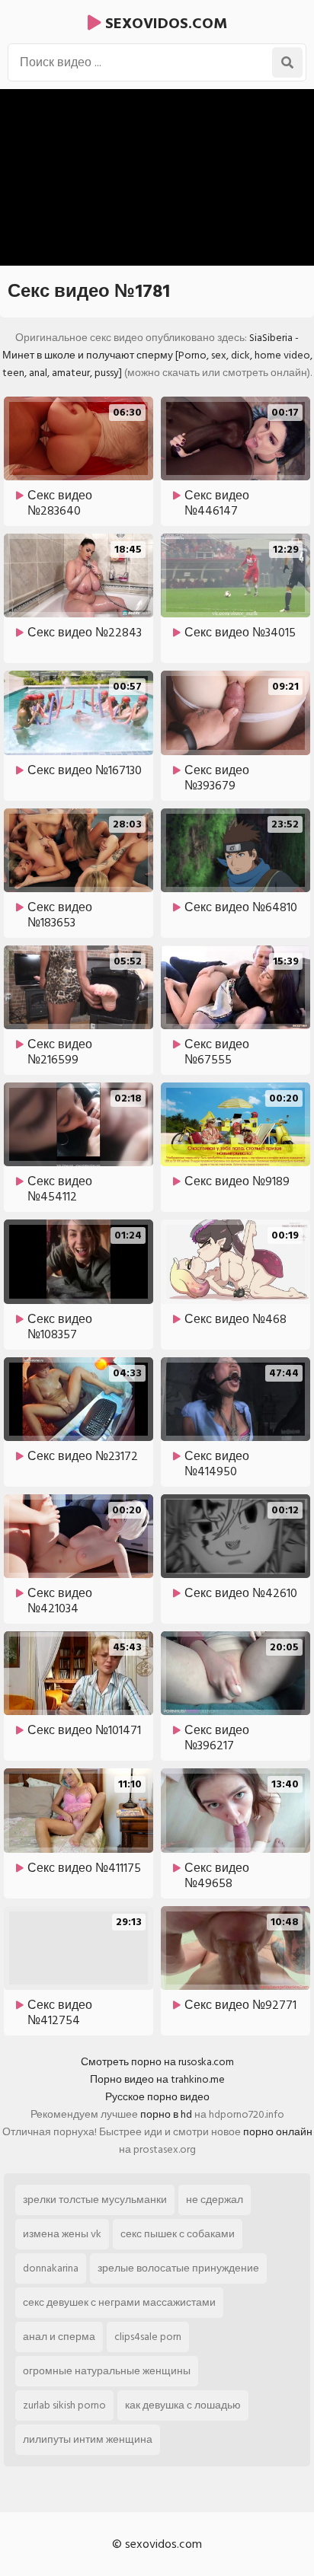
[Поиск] (287, 62)
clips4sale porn (148, 2337)
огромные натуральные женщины (107, 2371)
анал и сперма (59, 2337)
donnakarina (51, 2268)
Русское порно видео (157, 2097)
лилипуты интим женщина (88, 2439)
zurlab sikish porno (64, 2405)
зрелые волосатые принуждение (178, 2268)
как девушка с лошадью (183, 2405)
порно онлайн (278, 2132)
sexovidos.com (164, 24)
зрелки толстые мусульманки (95, 2200)
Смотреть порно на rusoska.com (157, 2062)
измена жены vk (62, 2234)
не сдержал (215, 2200)
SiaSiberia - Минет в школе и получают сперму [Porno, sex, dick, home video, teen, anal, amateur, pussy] (157, 355)
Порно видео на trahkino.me (157, 2079)
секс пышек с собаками (178, 2234)
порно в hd (166, 2114)
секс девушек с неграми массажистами (119, 2302)
